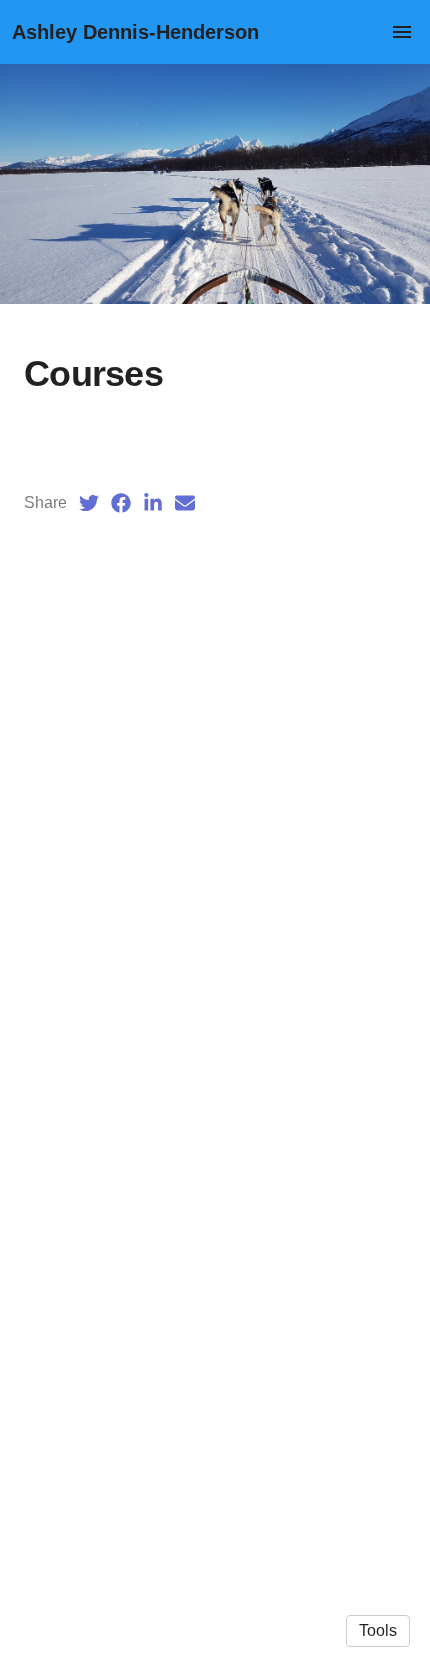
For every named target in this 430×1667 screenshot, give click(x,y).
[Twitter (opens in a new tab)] (89, 503)
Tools (378, 1630)
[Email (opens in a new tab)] (185, 503)
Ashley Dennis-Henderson (135, 32)
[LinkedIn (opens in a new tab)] (153, 503)
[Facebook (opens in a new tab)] (121, 503)
